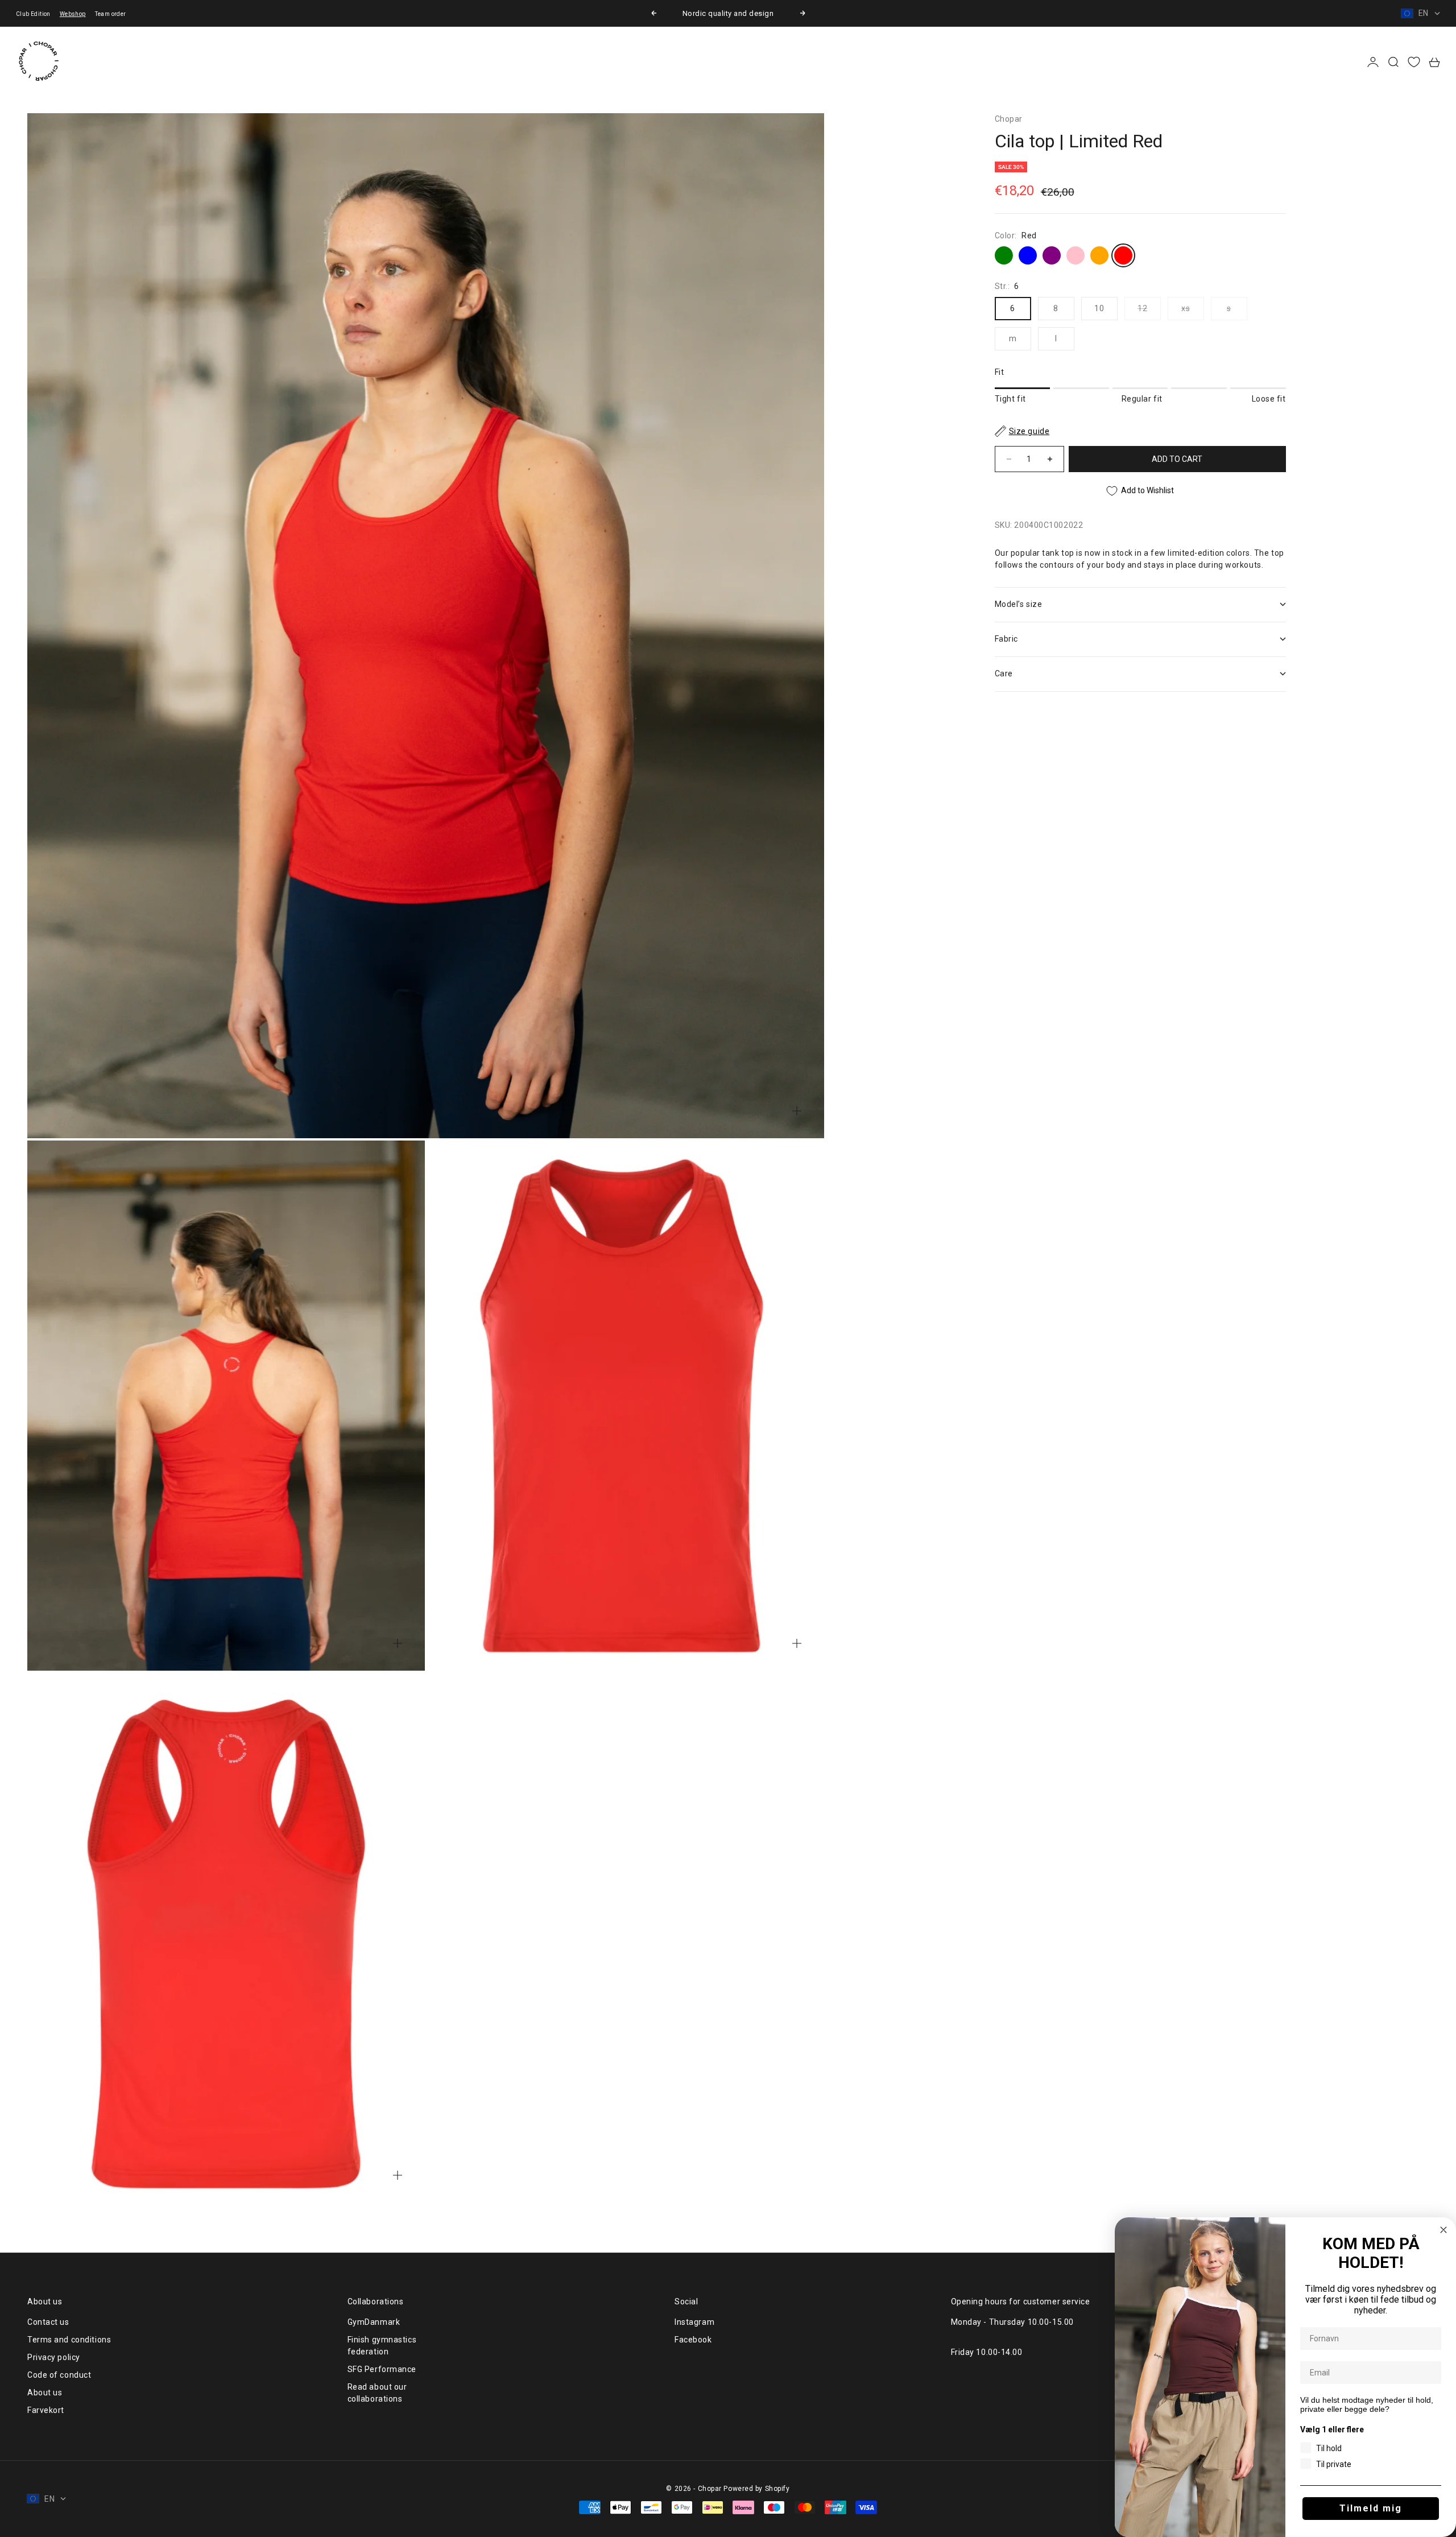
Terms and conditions (69, 2340)
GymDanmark (374, 2322)
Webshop (73, 14)
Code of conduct (59, 2375)
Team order (111, 14)
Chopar (1009, 119)
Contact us (48, 2322)
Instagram (694, 2322)
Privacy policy (54, 2357)
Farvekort (46, 2410)
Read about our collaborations (377, 2393)
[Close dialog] (1443, 2230)
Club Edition (33, 14)
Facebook (693, 2340)
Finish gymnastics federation (382, 2346)
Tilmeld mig (1371, 2508)
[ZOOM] (797, 1111)
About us (45, 2393)
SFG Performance (382, 2369)
